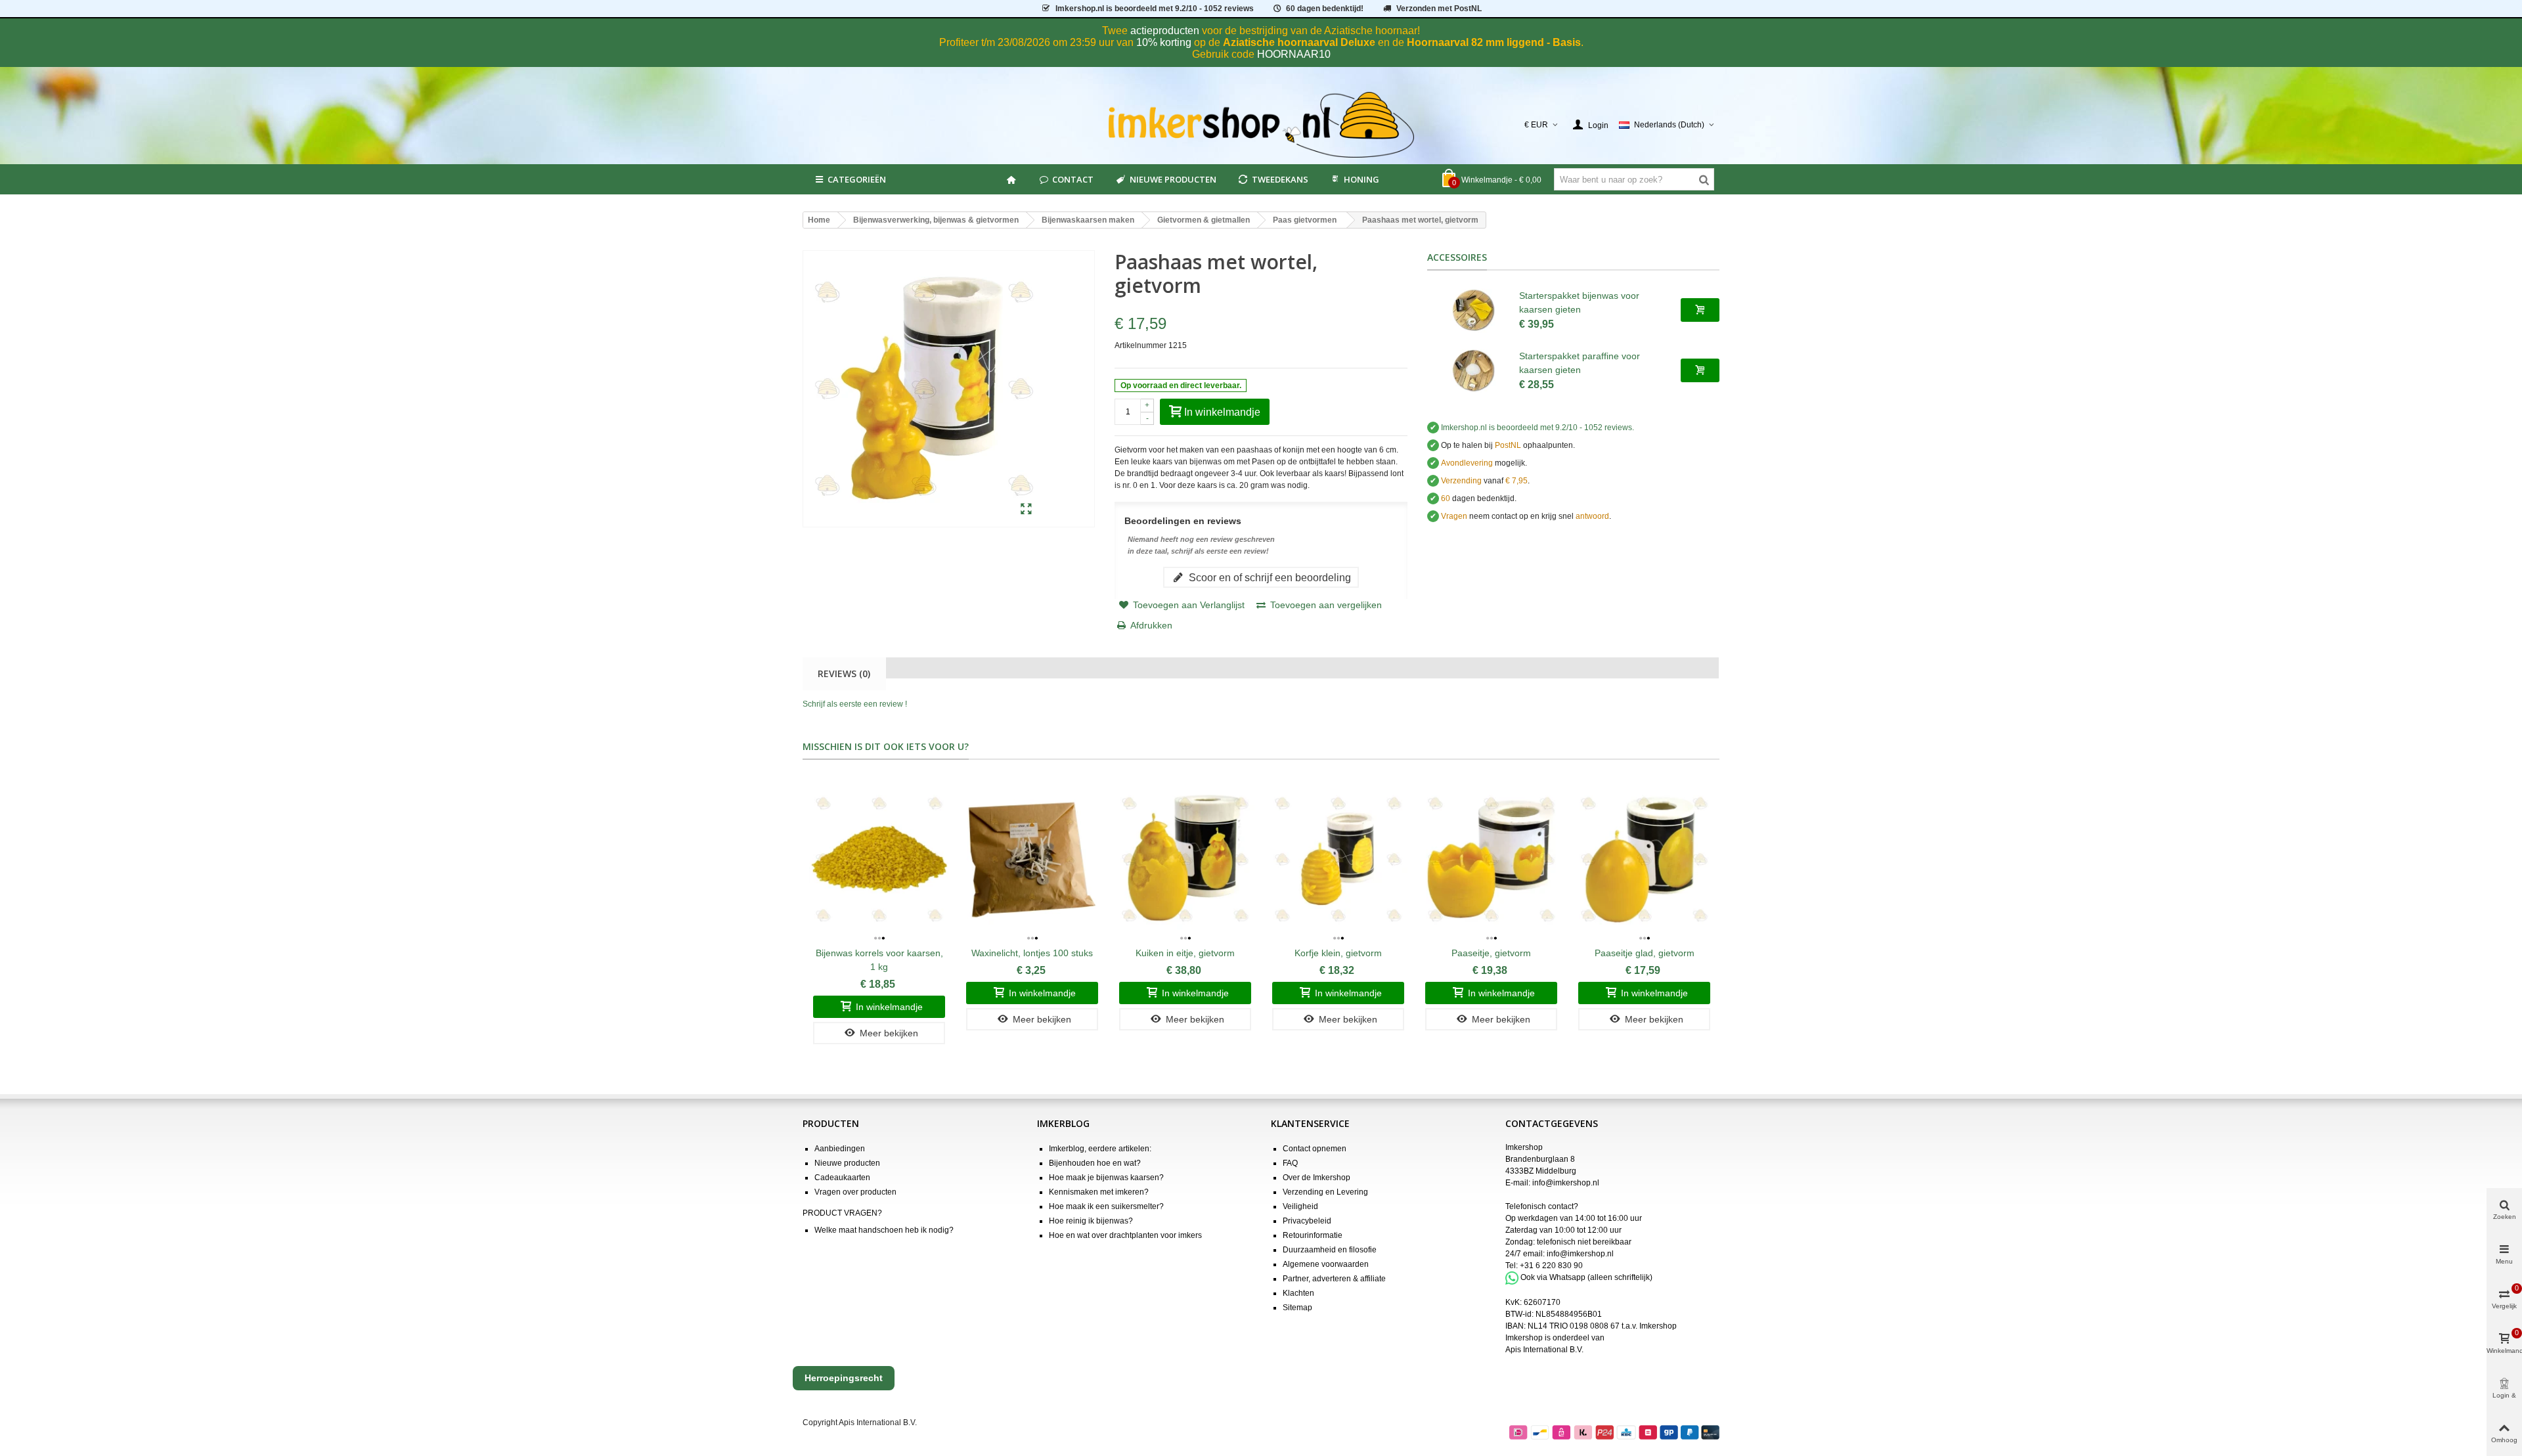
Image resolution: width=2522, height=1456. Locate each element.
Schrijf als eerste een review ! (855, 704)
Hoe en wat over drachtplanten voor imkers (1125, 1235)
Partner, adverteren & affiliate (1334, 1279)
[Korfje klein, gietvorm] (1338, 859)
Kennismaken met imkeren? (1099, 1192)
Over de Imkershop (1316, 1178)
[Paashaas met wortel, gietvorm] (1026, 510)
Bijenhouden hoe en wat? (1095, 1163)
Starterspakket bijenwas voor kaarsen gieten (1579, 302)
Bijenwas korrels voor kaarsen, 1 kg (879, 960)
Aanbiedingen (840, 1149)
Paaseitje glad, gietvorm (1645, 953)
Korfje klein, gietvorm (1338, 953)
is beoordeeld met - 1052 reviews (1155, 9)
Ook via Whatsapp (1553, 1277)
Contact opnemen (1315, 1149)
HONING (1361, 179)
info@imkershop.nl (1566, 1183)
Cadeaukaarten (842, 1178)
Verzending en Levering (1325, 1192)
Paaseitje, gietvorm (1491, 953)
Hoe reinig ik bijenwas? (1091, 1221)
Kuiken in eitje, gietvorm (1185, 953)
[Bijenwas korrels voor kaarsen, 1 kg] (879, 859)
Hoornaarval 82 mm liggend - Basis (1494, 42)
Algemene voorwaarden (1326, 1264)
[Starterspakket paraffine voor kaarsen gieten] (1473, 370)
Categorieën (857, 179)
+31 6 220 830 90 (1551, 1266)
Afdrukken (1151, 625)
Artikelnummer (1140, 345)
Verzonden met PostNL (1439, 9)
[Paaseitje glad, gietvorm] (1644, 859)
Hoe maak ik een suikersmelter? (1106, 1206)
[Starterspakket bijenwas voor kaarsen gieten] (1473, 310)
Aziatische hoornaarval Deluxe (1299, 42)
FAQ (1290, 1163)
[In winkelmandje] (1700, 310)
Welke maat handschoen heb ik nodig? (884, 1230)
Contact (1073, 179)
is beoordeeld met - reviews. (1538, 428)
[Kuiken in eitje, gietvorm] (1185, 859)
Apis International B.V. (1544, 1350)
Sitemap (1297, 1308)
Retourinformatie (1313, 1235)
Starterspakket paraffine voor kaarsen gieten (1580, 363)
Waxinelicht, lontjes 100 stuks (1032, 953)
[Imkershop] (1261, 125)
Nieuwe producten (1173, 179)
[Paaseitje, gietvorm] (1491, 859)
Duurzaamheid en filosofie (1330, 1250)
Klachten (1298, 1293)
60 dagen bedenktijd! (1325, 9)
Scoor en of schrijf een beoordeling (1269, 577)
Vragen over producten (855, 1192)
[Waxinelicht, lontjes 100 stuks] (1032, 859)
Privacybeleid (1307, 1221)
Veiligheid (1300, 1206)
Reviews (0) (844, 673)
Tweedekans (1280, 179)
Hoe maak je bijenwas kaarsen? (1106, 1178)
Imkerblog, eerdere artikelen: (1100, 1149)
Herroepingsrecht (844, 1378)
